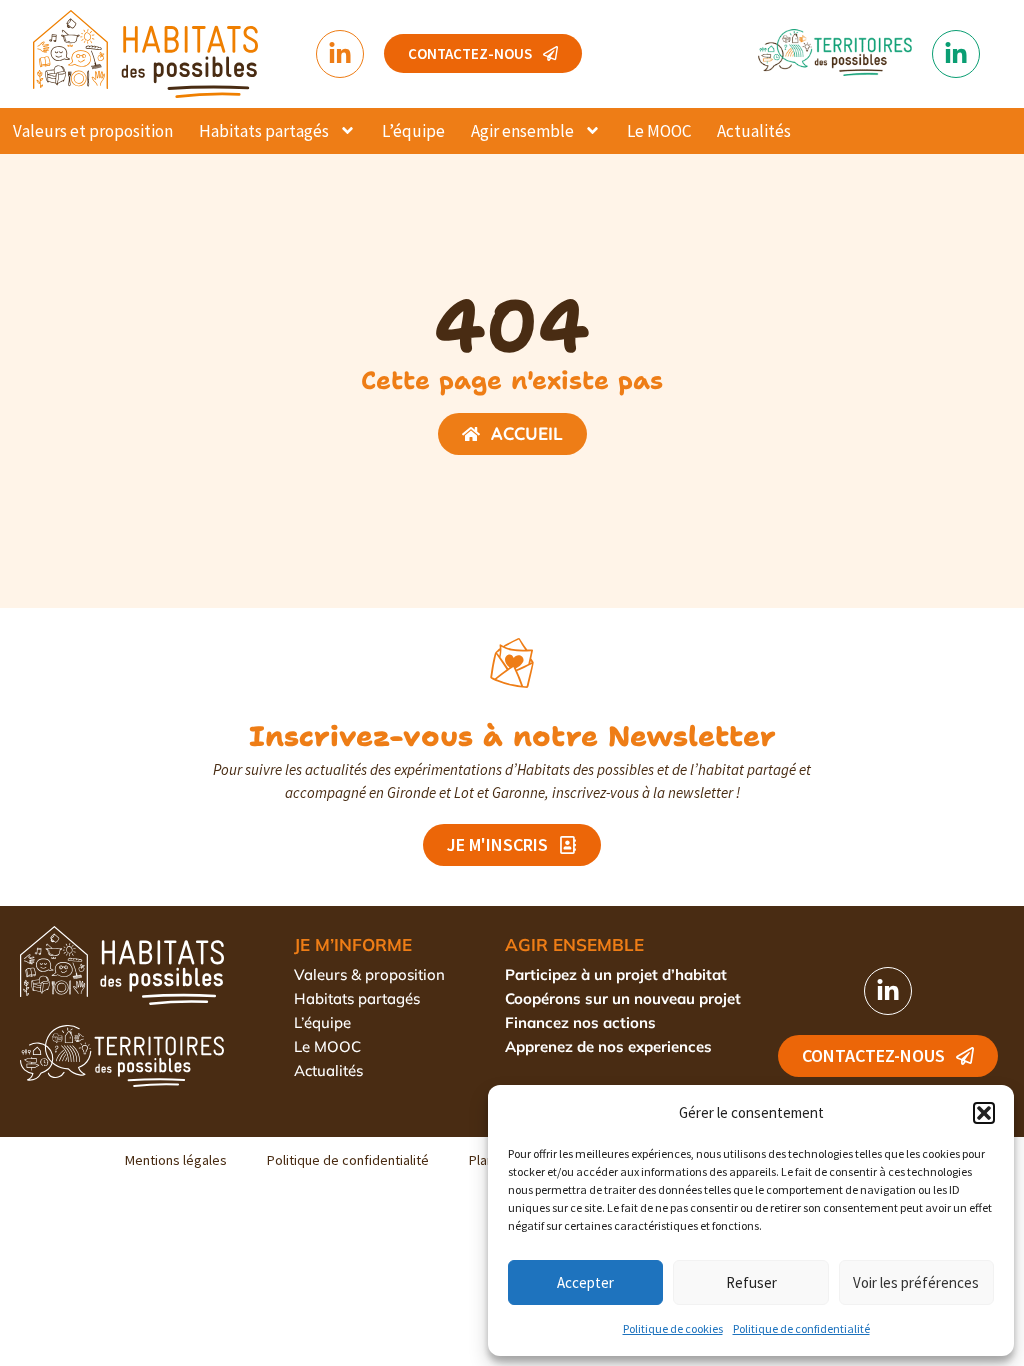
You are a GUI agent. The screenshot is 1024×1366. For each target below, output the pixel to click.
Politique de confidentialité (801, 1328)
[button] (984, 1113)
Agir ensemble (522, 131)
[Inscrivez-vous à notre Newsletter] (512, 663)
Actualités (754, 131)
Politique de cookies (673, 1328)
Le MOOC (659, 131)
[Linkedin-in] (340, 54)
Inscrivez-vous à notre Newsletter (512, 736)
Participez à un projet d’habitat (616, 974)
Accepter (585, 1282)
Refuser (751, 1282)
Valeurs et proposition (93, 131)
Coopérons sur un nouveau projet (623, 998)
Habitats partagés (264, 131)
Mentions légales (176, 1160)
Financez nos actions (580, 1022)
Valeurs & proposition (369, 974)
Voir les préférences (916, 1282)
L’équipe (413, 131)
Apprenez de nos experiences (608, 1046)
